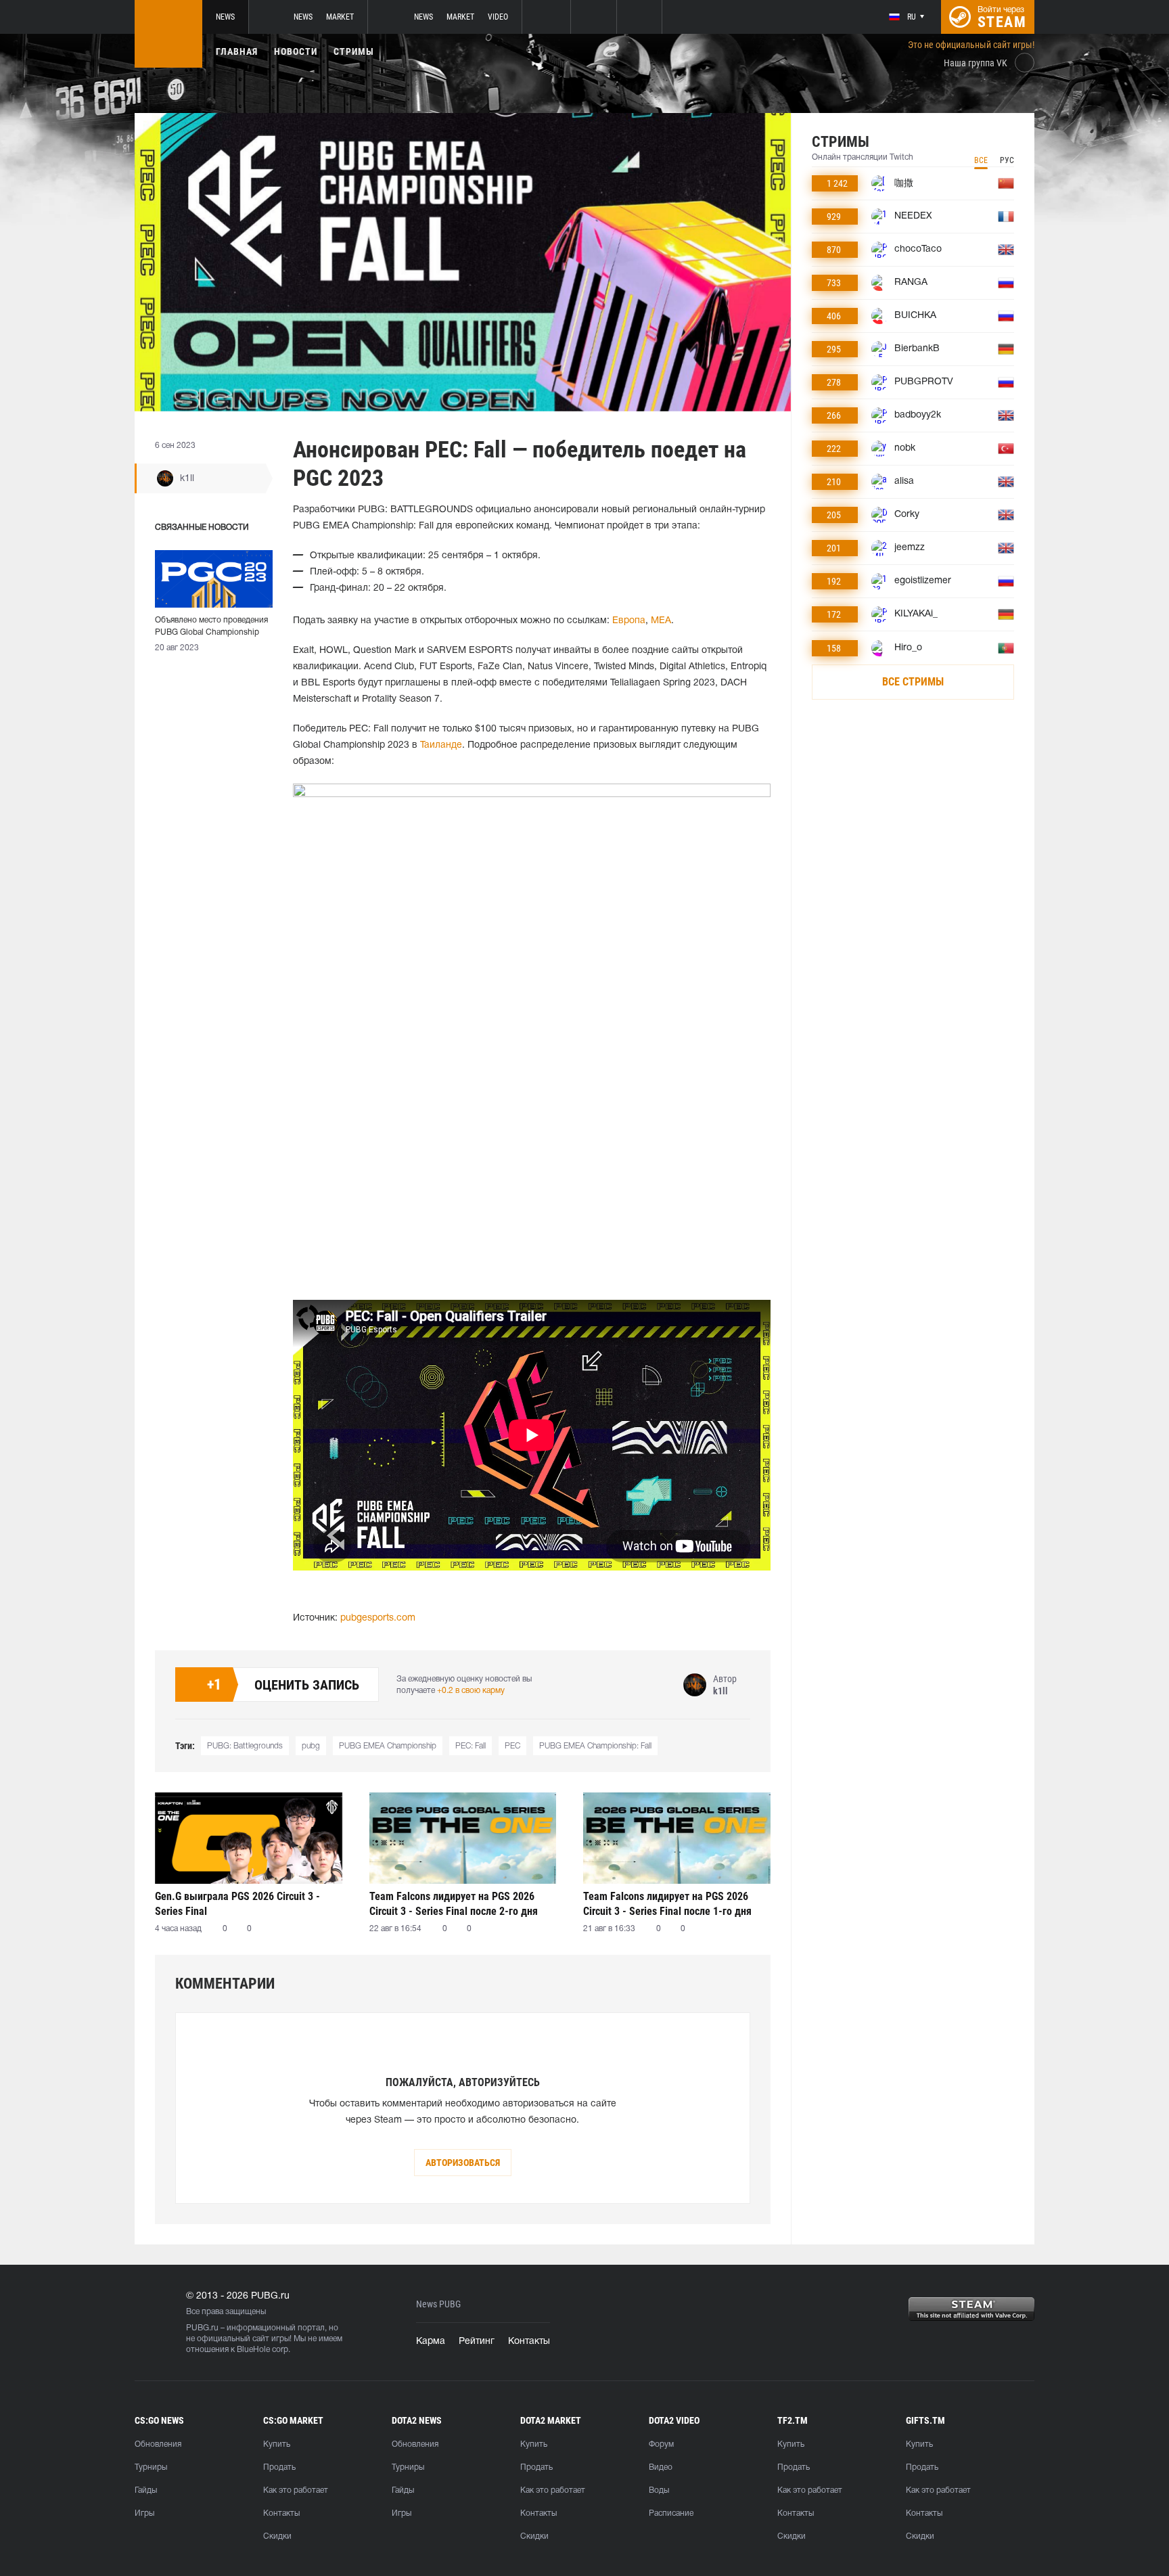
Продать (279, 2467)
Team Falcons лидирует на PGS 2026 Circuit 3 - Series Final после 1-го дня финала (667, 1904)
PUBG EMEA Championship (388, 1746)
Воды (659, 2490)
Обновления (158, 2444)
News (225, 17)
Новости (296, 51)
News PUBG (438, 2304)
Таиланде (441, 745)
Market (340, 17)
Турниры (151, 2467)
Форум (661, 2444)
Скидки (277, 2536)
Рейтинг (477, 2342)
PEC (512, 1746)
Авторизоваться (463, 2163)
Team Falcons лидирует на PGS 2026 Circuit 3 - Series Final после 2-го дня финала (454, 1904)
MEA (661, 621)
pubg (311, 1746)
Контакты (529, 2342)
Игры (144, 2513)
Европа (629, 621)
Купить (277, 2444)
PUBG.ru (202, 2328)
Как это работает (296, 2490)
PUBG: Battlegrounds (245, 1746)
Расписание (671, 2513)
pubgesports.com (378, 1618)
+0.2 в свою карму (471, 1691)
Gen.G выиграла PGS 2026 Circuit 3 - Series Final (237, 1904)
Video (498, 17)
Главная (237, 51)
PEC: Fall (471, 1746)
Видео (661, 2467)
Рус (1007, 160)
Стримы (354, 51)
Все (981, 160)
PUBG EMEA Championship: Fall (595, 1746)
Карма (431, 2342)
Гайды (146, 2490)
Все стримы (913, 682)
